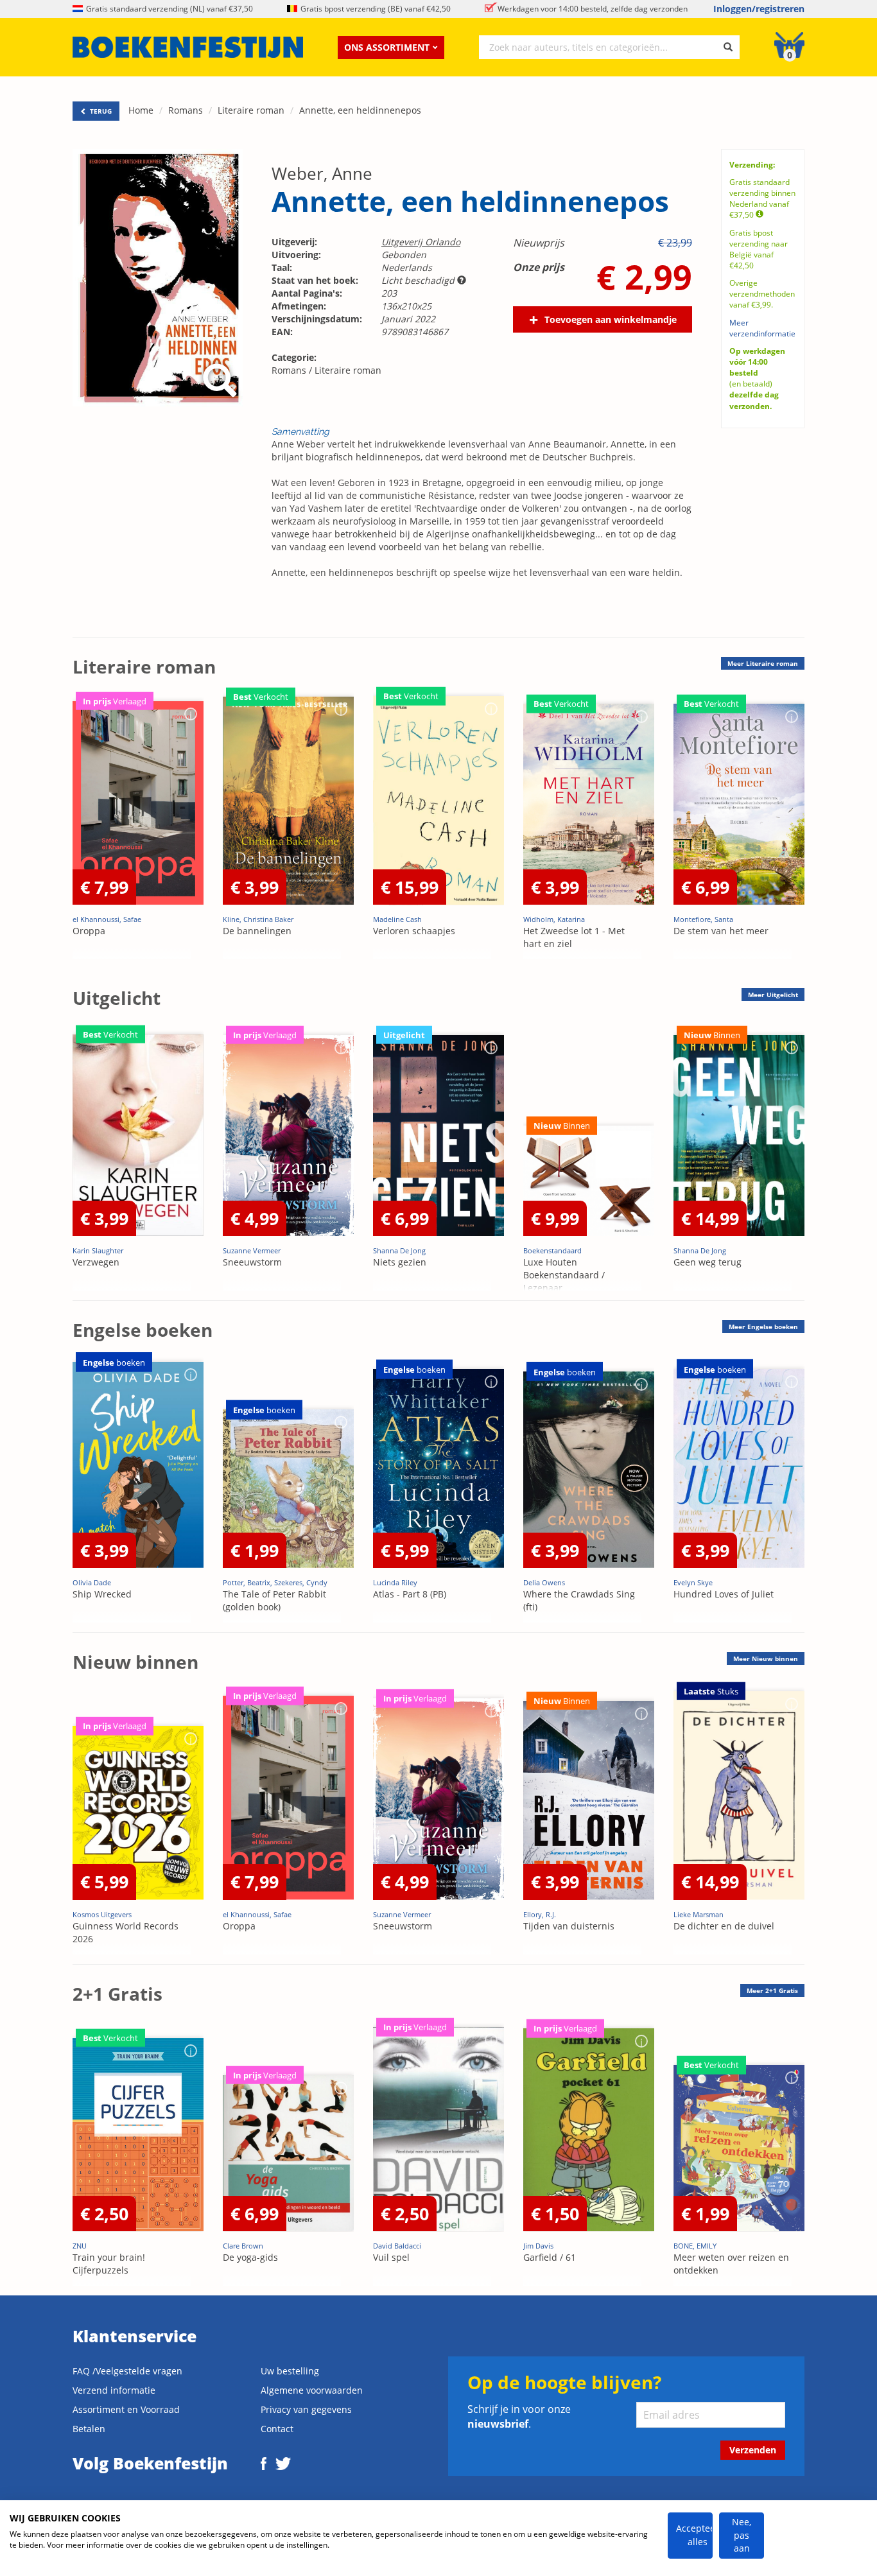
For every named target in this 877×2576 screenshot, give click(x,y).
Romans (186, 110)
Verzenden (753, 2450)
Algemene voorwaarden (312, 2390)
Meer (763, 663)
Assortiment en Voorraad (126, 2409)
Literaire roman (251, 110)
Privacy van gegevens (306, 2409)
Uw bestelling (290, 2371)
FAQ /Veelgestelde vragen (127, 2371)
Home (141, 110)
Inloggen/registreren (759, 9)
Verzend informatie (114, 2390)
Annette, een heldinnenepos (360, 110)
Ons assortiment (387, 47)
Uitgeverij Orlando (421, 242)
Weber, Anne (322, 173)
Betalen (89, 2429)
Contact (277, 2429)
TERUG (100, 111)
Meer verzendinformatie (762, 328)
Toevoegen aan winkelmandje (611, 319)
